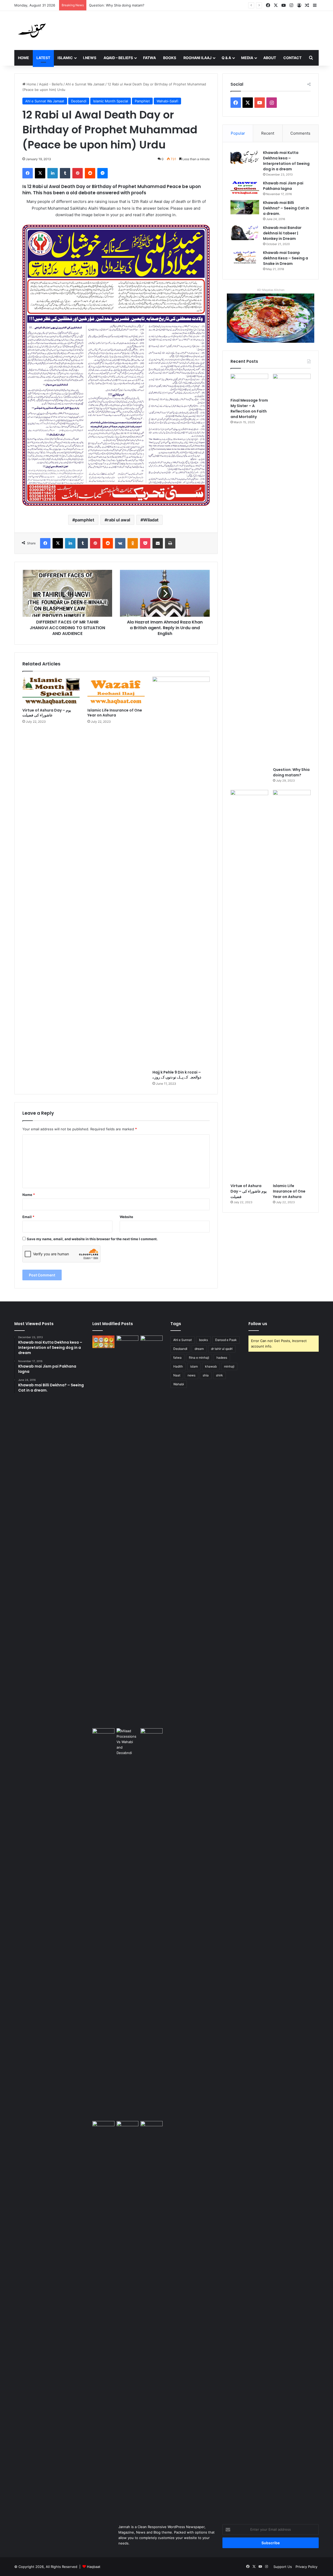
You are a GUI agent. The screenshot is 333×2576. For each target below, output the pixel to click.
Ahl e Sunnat (182, 1340)
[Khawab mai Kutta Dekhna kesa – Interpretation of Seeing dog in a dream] (245, 157)
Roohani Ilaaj (197, 58)
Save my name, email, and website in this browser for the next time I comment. (92, 1239)
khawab (211, 1366)
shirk (219, 1375)
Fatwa (149, 58)
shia (206, 1375)
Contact (292, 58)
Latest (43, 58)
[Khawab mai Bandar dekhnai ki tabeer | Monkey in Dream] (245, 233)
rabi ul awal (119, 520)
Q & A (226, 58)
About (270, 58)
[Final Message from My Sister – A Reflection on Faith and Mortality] (249, 384)
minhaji (229, 1366)
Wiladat (151, 520)
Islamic (65, 58)
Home (24, 58)
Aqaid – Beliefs (118, 58)
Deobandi (79, 101)
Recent (268, 133)
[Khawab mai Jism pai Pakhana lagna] (245, 188)
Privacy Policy (306, 2567)
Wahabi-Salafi (167, 101)
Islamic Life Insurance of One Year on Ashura (115, 713)
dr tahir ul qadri (222, 1349)
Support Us (283, 2567)
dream (199, 1349)
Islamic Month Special (111, 101)
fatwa (177, 1358)
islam (194, 1366)
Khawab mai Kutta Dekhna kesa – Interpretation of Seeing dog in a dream (286, 161)
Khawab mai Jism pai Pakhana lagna (283, 186)
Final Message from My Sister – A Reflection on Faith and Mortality (249, 408)
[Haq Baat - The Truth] (32, 30)
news (191, 1375)
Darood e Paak (226, 1340)
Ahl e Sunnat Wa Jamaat (85, 84)
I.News (90, 58)
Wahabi (179, 1384)
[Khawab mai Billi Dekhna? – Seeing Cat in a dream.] (245, 207)
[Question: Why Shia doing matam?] (292, 569)
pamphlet (85, 520)
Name (29, 1195)
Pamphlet (142, 101)
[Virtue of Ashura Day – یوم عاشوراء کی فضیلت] (51, 691)
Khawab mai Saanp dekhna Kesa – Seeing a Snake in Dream (286, 258)
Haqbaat (94, 2567)
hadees (222, 1358)
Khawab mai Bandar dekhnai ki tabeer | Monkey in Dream (282, 233)
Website (126, 1217)
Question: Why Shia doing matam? (291, 772)
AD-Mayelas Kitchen (271, 290)
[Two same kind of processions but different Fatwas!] (128, 1924)
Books (170, 58)
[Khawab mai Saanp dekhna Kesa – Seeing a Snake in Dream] (245, 257)
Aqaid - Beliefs (51, 84)
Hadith (178, 1366)
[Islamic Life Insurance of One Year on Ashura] (116, 691)
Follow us (258, 1324)
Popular (238, 133)
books (203, 1340)
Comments (300, 133)
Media (247, 58)
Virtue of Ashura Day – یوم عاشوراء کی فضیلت (125, 5)
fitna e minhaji (199, 1358)
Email (28, 1217)
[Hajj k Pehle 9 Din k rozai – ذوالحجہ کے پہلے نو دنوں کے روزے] (181, 872)
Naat (177, 1375)
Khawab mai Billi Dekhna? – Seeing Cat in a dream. (286, 208)
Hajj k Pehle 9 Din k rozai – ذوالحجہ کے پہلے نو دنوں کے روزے (177, 1075)
